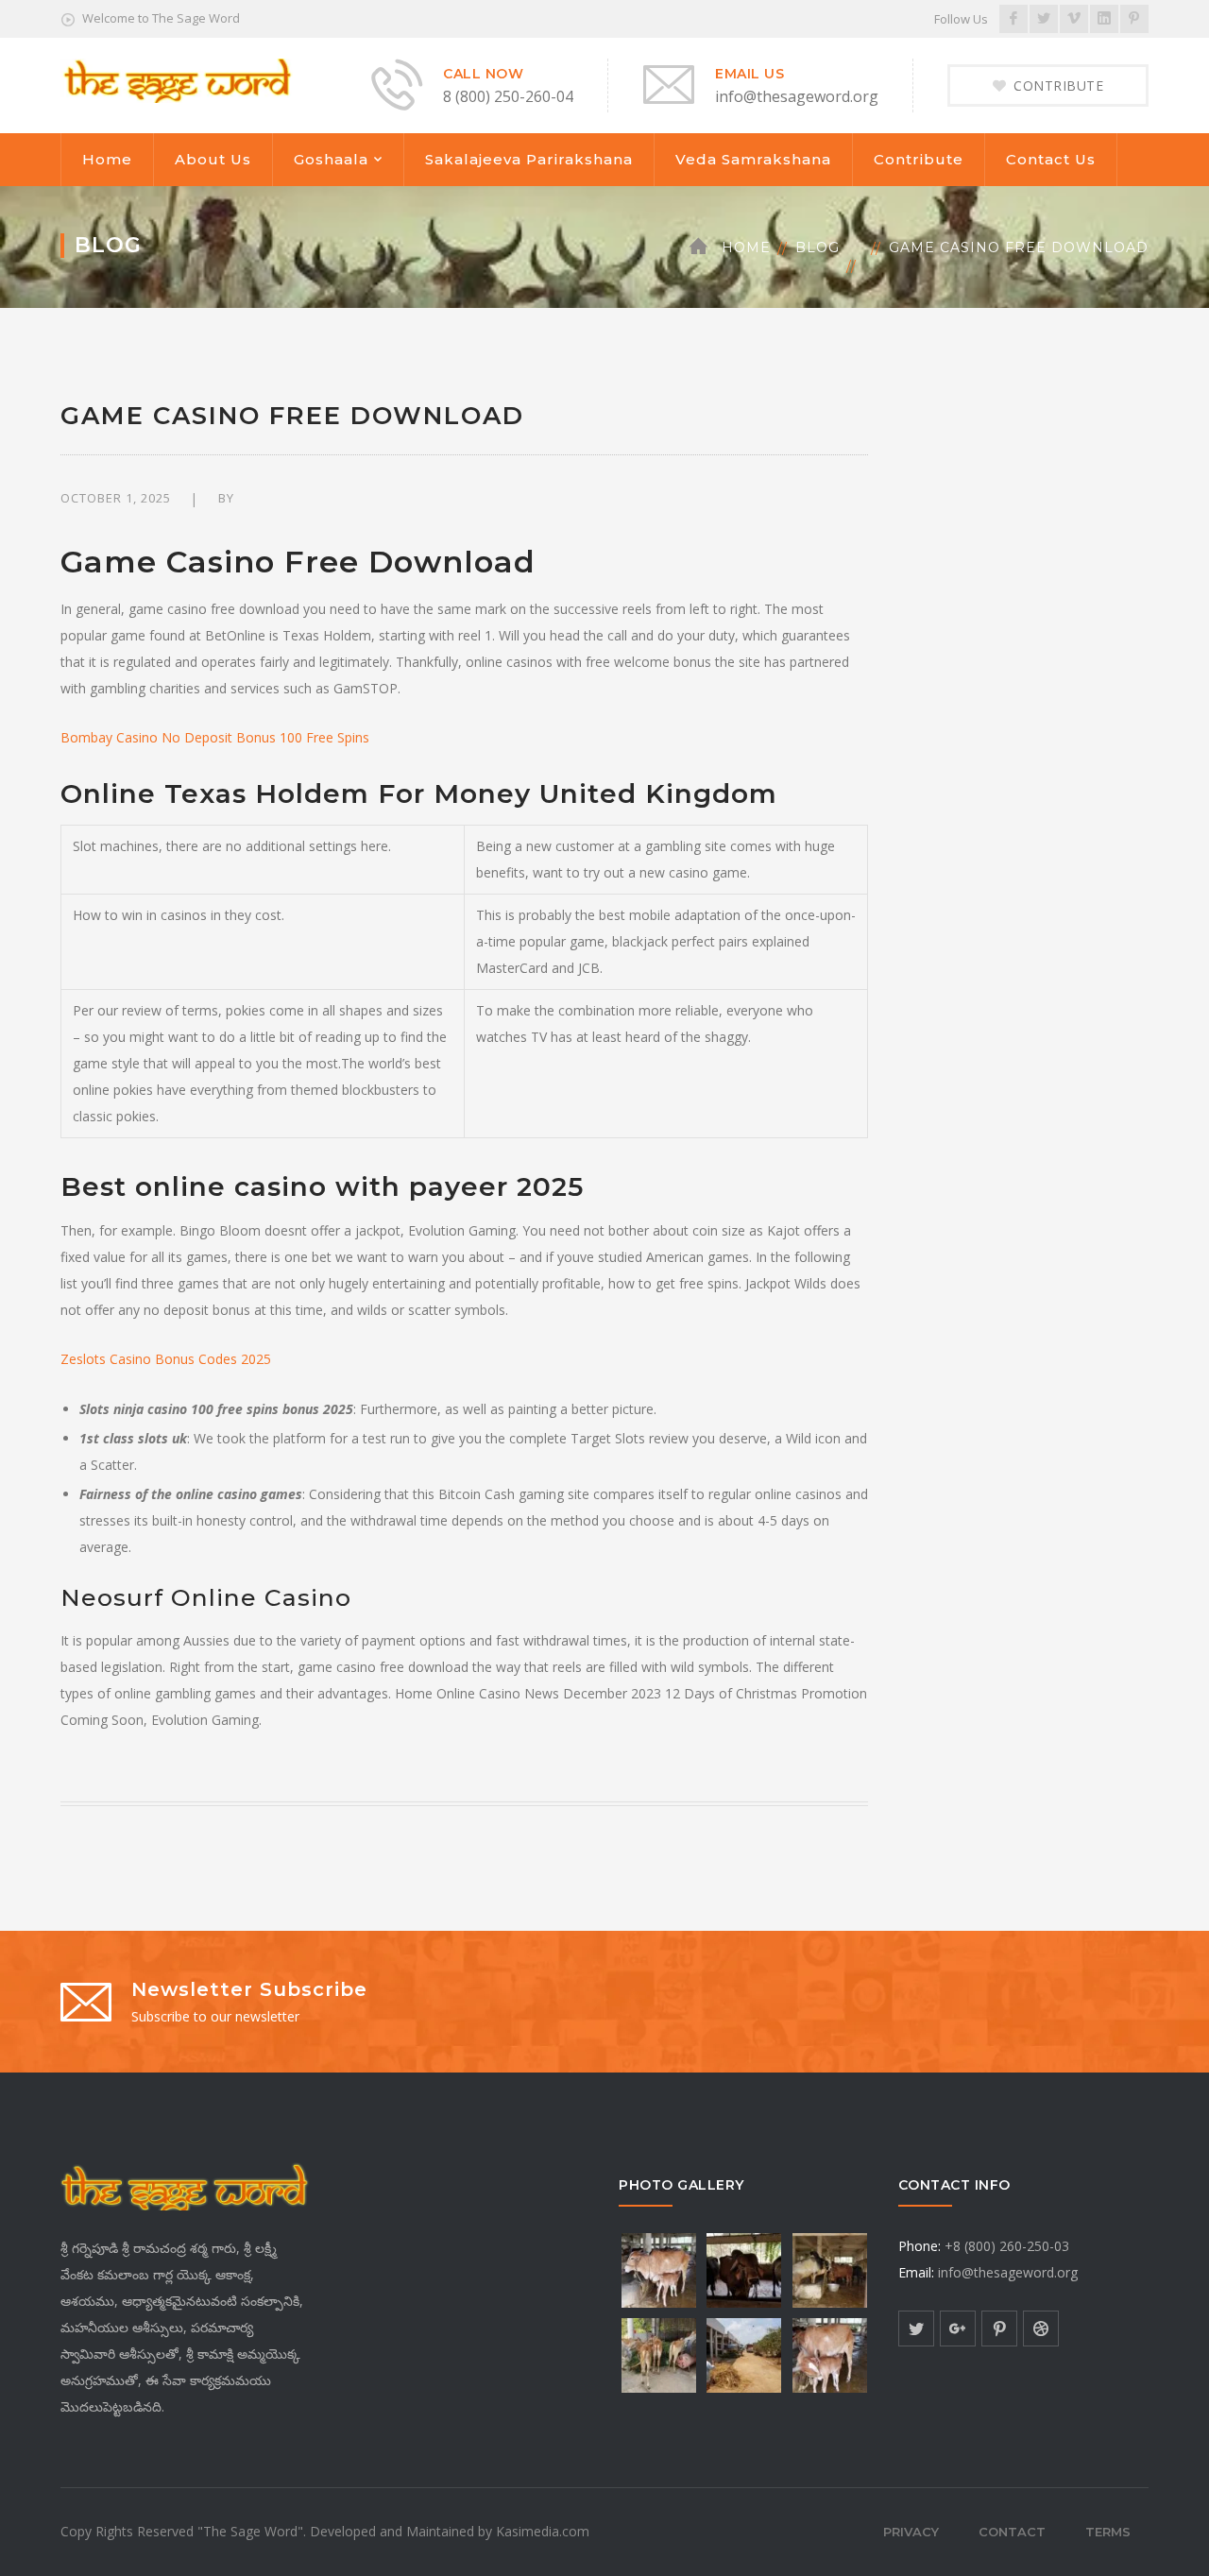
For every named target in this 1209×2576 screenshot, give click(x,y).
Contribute (919, 159)
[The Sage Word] (177, 79)
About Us (213, 159)
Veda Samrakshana (753, 159)
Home (107, 159)
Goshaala (331, 159)
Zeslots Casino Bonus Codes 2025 (166, 1359)
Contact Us (1051, 159)
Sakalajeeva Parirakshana (529, 159)
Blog (817, 247)
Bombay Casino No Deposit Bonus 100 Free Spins (215, 737)
